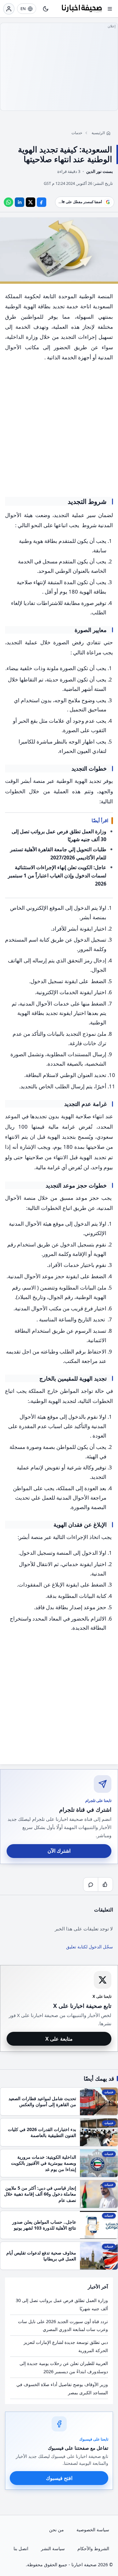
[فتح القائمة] (110, 9)
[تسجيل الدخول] (9, 9)
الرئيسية (98, 133)
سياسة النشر (53, 2548)
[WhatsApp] (8, 202)
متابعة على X (59, 2039)
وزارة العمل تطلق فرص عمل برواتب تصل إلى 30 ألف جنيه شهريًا (62, 2304)
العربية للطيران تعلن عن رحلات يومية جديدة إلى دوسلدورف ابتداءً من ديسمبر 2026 (64, 2367)
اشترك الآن (59, 1851)
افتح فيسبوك (59, 2478)
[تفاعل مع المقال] (105, 1884)
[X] (31, 202)
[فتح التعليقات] (91, 1884)
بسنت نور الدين (100, 171)
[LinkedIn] (20, 202)
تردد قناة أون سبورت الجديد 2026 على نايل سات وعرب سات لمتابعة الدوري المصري (63, 2325)
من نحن (56, 2530)
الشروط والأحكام (93, 2548)
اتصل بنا (21, 2548)
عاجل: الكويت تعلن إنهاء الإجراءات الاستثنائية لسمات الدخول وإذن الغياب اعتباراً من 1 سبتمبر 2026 (57, 875)
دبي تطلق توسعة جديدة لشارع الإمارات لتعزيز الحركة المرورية (66, 2346)
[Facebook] (42, 202)
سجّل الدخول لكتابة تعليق (90, 1947)
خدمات (77, 133)
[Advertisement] (59, 67)
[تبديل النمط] (46, 9)
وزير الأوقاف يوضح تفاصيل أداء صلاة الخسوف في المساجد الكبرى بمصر (62, 2388)
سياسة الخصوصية (93, 2530)
